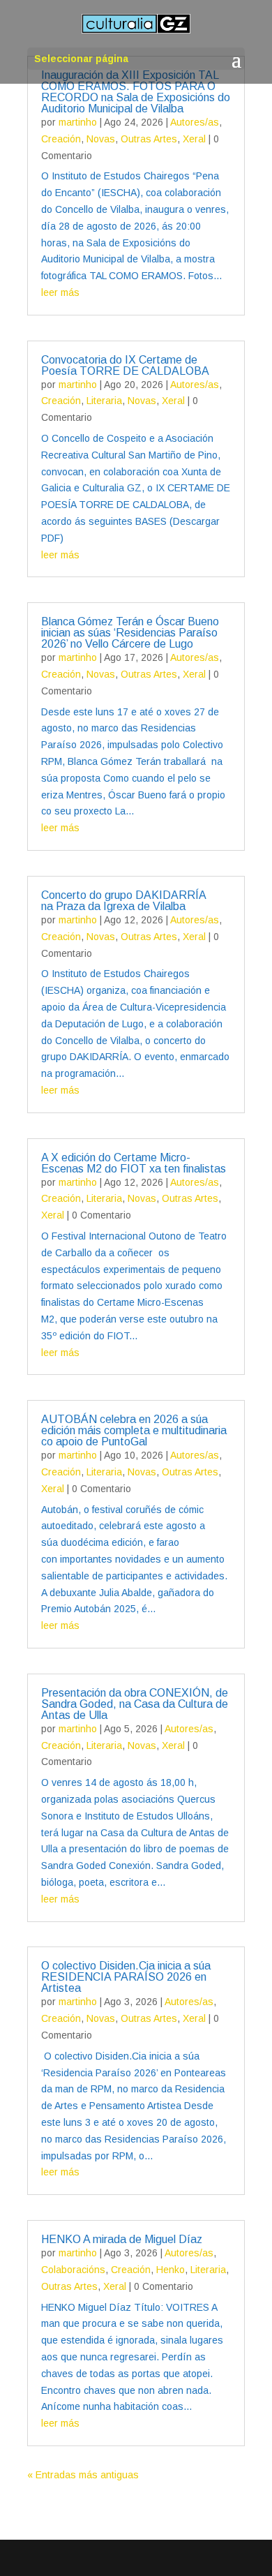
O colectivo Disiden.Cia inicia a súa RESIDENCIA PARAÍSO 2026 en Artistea (126, 1977)
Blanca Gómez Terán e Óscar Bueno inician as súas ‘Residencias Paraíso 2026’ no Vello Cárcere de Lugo (130, 633)
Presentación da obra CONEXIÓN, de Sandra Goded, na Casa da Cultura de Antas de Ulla (135, 1704)
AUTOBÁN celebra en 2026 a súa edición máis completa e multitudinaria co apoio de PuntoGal (134, 1430)
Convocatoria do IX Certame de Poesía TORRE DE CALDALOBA (125, 365)
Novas (101, 139)
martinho (78, 122)
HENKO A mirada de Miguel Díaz (122, 2239)
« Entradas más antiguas (83, 2475)
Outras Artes (149, 139)
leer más (60, 292)
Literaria (104, 401)
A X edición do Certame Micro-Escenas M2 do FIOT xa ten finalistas (134, 1163)
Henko (171, 2270)
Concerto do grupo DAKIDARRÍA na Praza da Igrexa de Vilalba (123, 901)
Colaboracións (73, 2270)
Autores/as (195, 122)
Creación (61, 139)
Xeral (194, 139)
